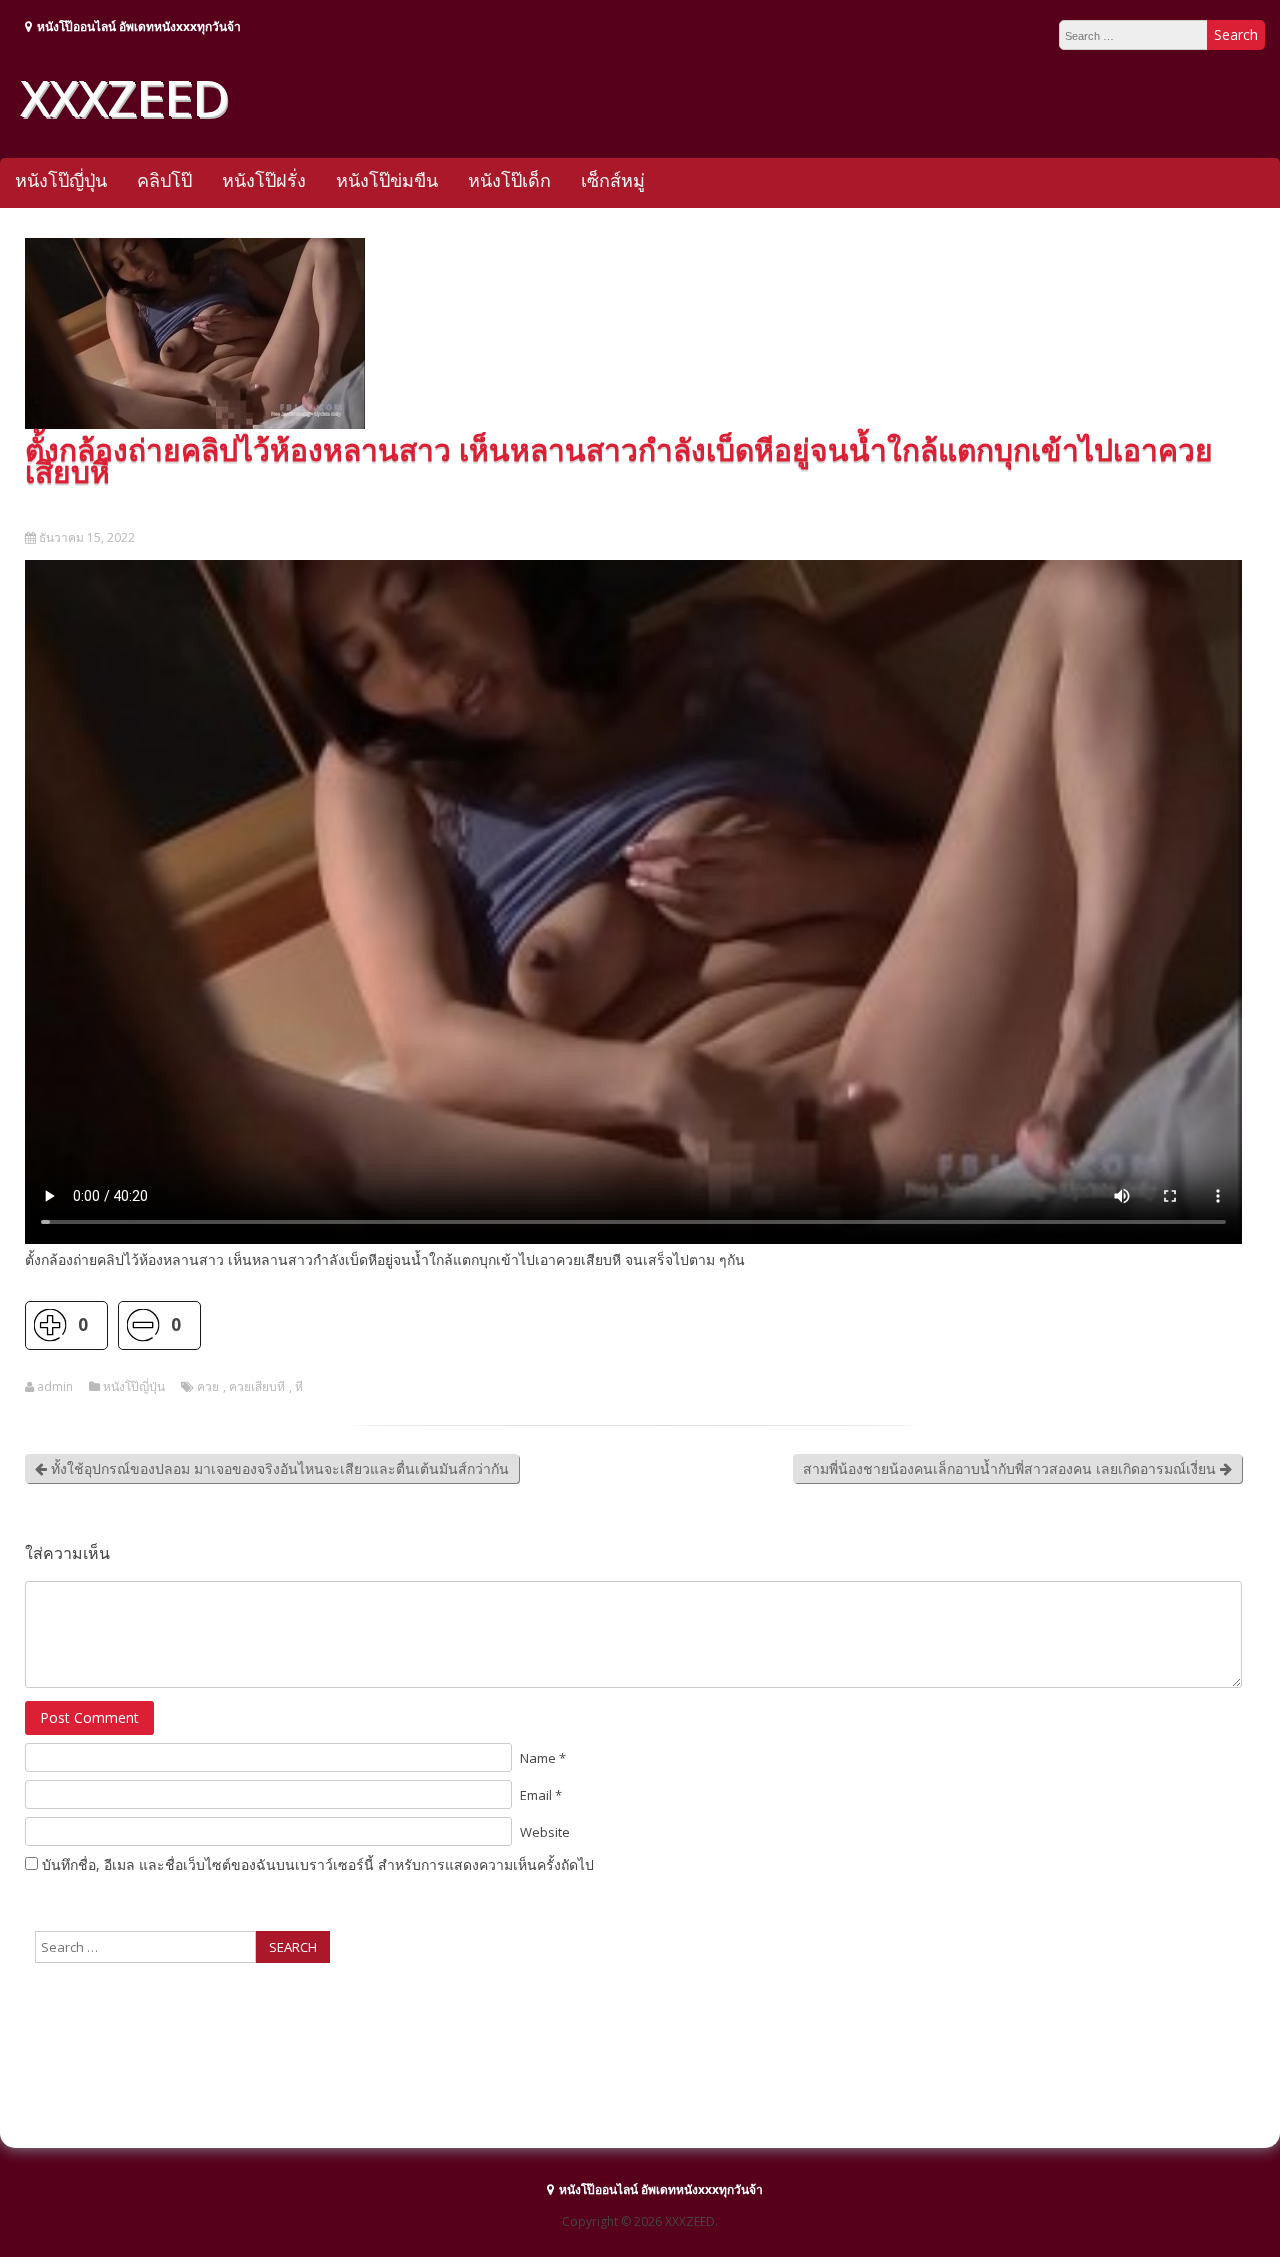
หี (299, 1387)
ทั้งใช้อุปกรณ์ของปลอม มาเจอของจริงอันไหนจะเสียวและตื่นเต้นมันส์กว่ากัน (278, 1468)
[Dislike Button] (142, 1325)
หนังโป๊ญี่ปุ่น (61, 180)
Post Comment (89, 1717)
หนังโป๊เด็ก (509, 180)
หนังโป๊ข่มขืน (387, 180)
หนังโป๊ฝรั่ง (264, 180)
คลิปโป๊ (164, 180)
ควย (208, 1387)
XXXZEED (124, 97)
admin (55, 1387)
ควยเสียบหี (257, 1387)
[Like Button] (49, 1325)
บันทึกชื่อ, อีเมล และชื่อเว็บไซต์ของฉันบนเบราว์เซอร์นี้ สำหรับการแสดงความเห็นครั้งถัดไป (318, 1864)
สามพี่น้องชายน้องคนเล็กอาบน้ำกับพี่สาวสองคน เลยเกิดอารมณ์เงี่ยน (1011, 1468)
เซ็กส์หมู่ (613, 180)
